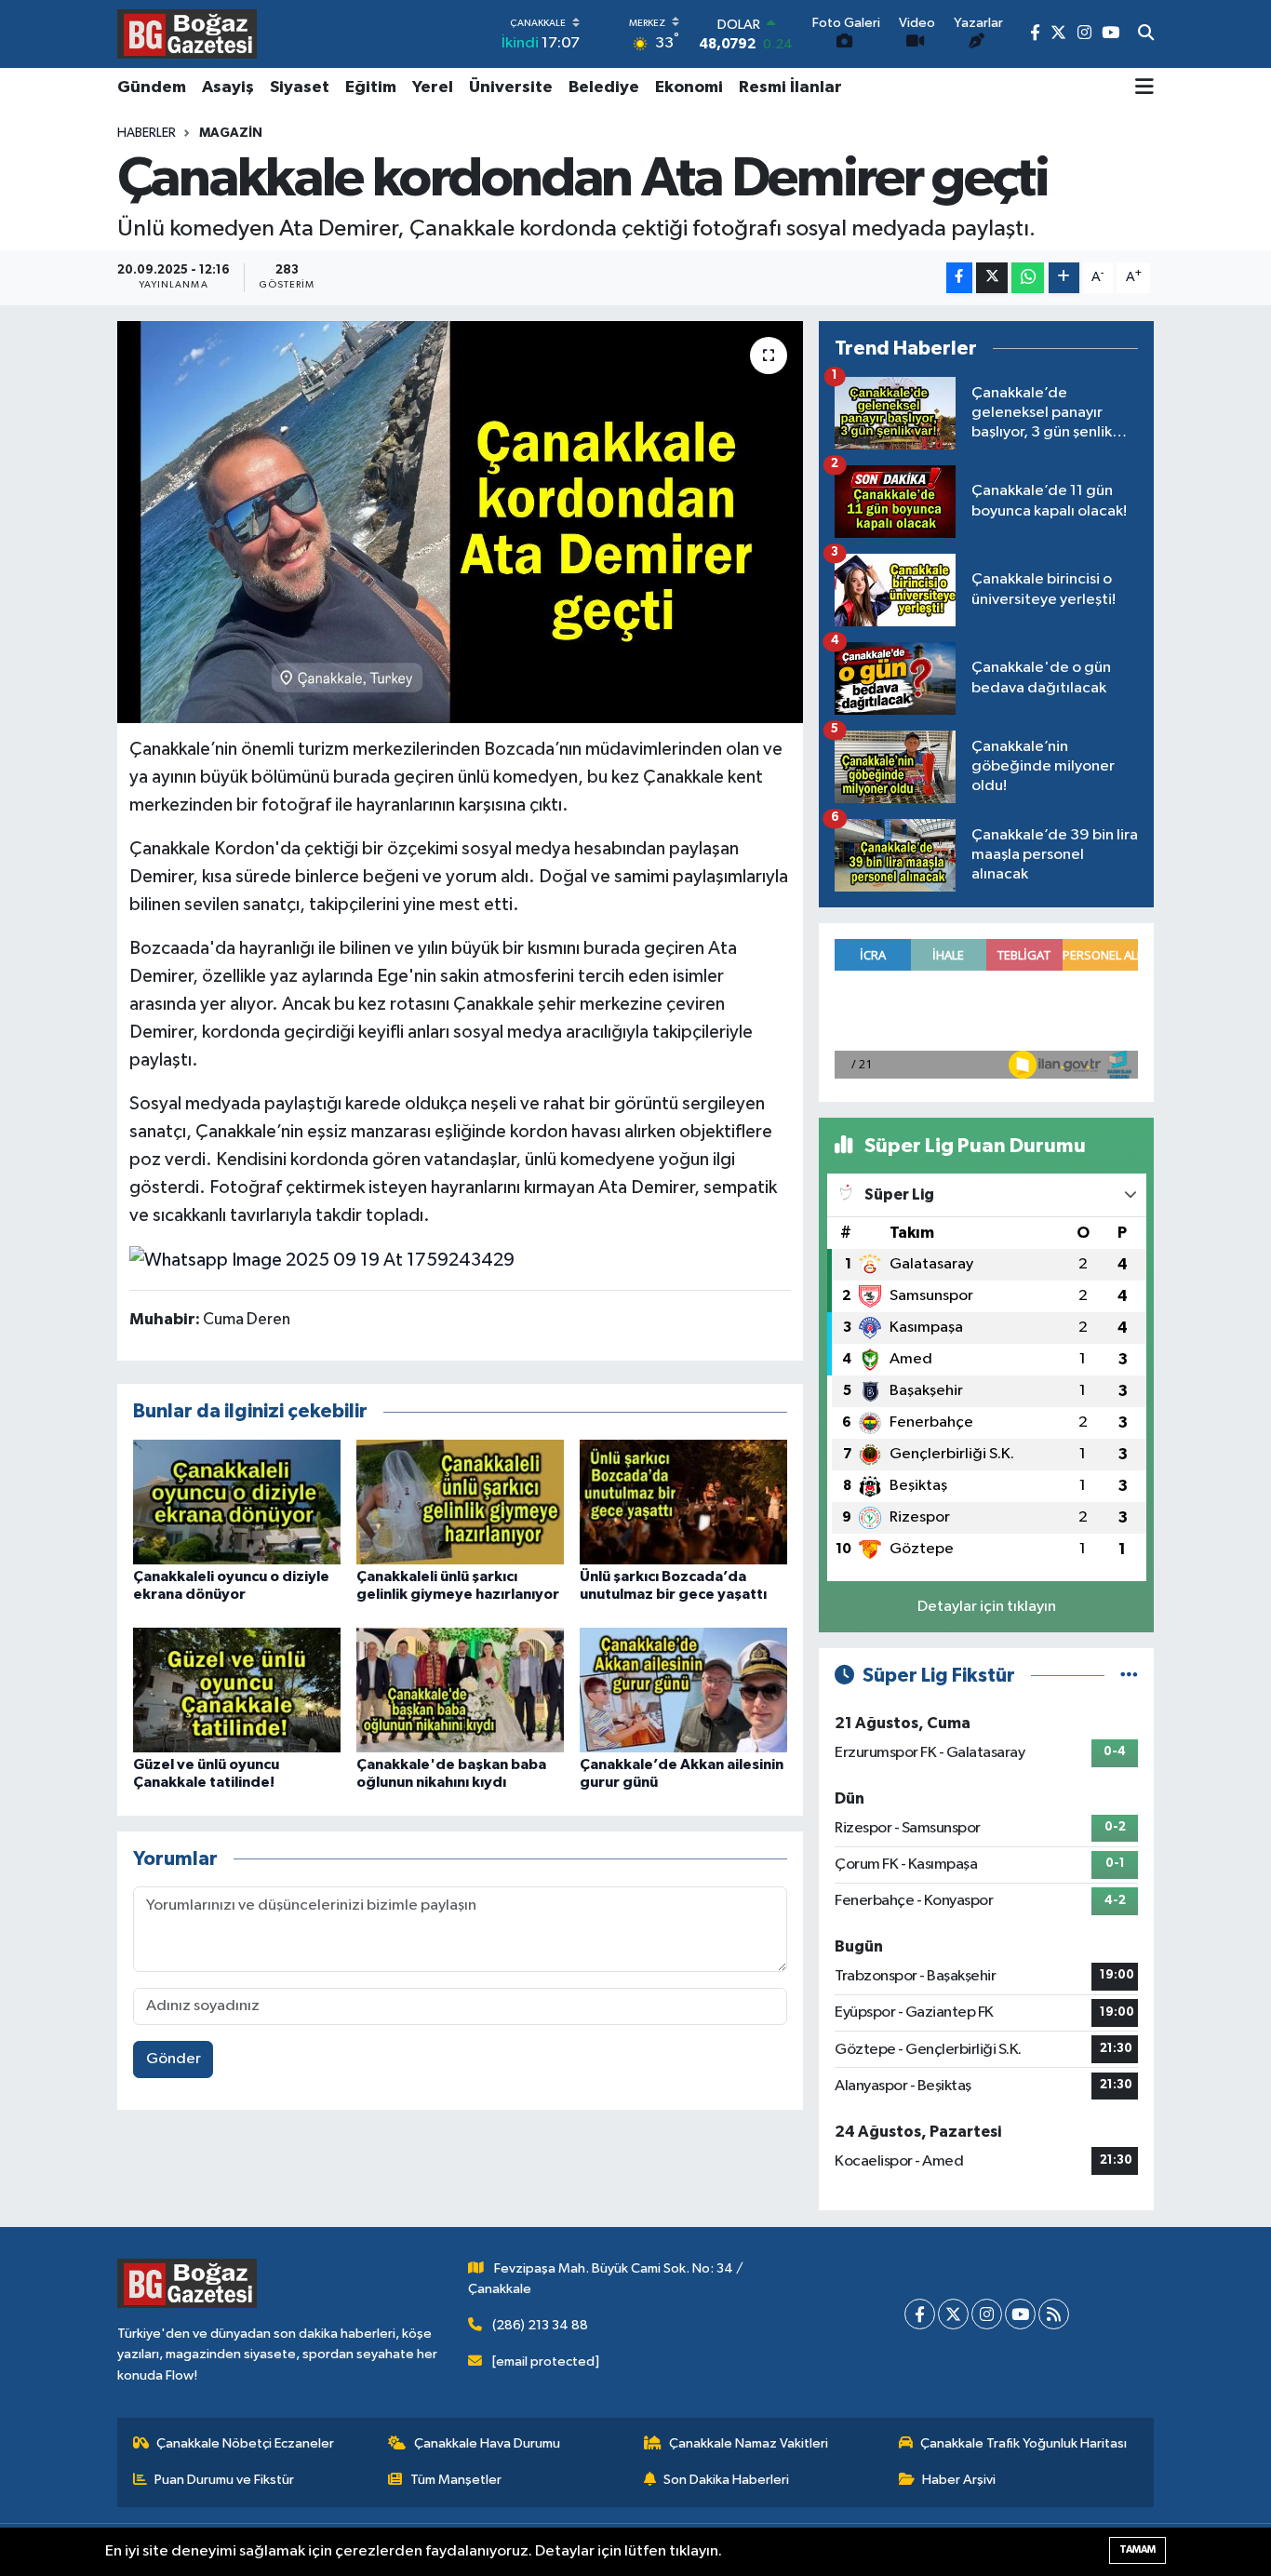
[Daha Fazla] (1064, 278)
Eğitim (371, 87)
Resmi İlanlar (790, 87)
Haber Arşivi (959, 2480)
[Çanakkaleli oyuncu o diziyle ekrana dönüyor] (237, 1502)
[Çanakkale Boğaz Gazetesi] (187, 34)
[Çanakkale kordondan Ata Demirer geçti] (460, 522)
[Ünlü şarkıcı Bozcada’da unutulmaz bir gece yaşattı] (683, 1502)
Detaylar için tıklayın (987, 1607)
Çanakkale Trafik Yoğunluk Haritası (1023, 2443)
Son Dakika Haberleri (726, 2480)
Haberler (147, 133)
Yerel (433, 87)
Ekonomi (689, 87)
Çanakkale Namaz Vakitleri (749, 2443)
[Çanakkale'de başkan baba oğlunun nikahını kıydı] (460, 1690)
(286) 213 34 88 (540, 2325)
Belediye (604, 87)
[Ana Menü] (1144, 88)
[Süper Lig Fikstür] (1129, 1676)
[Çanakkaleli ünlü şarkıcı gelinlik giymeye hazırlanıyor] (460, 1502)
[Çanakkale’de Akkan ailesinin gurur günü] (683, 1690)
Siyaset (300, 87)
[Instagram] (987, 2314)
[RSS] (1054, 2314)
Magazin (231, 133)
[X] (953, 2314)
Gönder (174, 2059)
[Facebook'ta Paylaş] (959, 278)
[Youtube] (1020, 2314)
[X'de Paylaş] (992, 278)
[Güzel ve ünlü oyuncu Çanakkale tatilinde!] (237, 1690)
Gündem (152, 87)
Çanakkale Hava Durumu (487, 2443)
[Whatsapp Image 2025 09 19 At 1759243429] (322, 1259)
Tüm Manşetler (456, 2480)
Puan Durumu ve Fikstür (224, 2480)
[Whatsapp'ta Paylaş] (1028, 278)
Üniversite (511, 87)
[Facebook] (920, 2314)
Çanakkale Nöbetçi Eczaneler (245, 2443)
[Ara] (1146, 34)
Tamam (1137, 2549)
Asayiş (228, 87)
